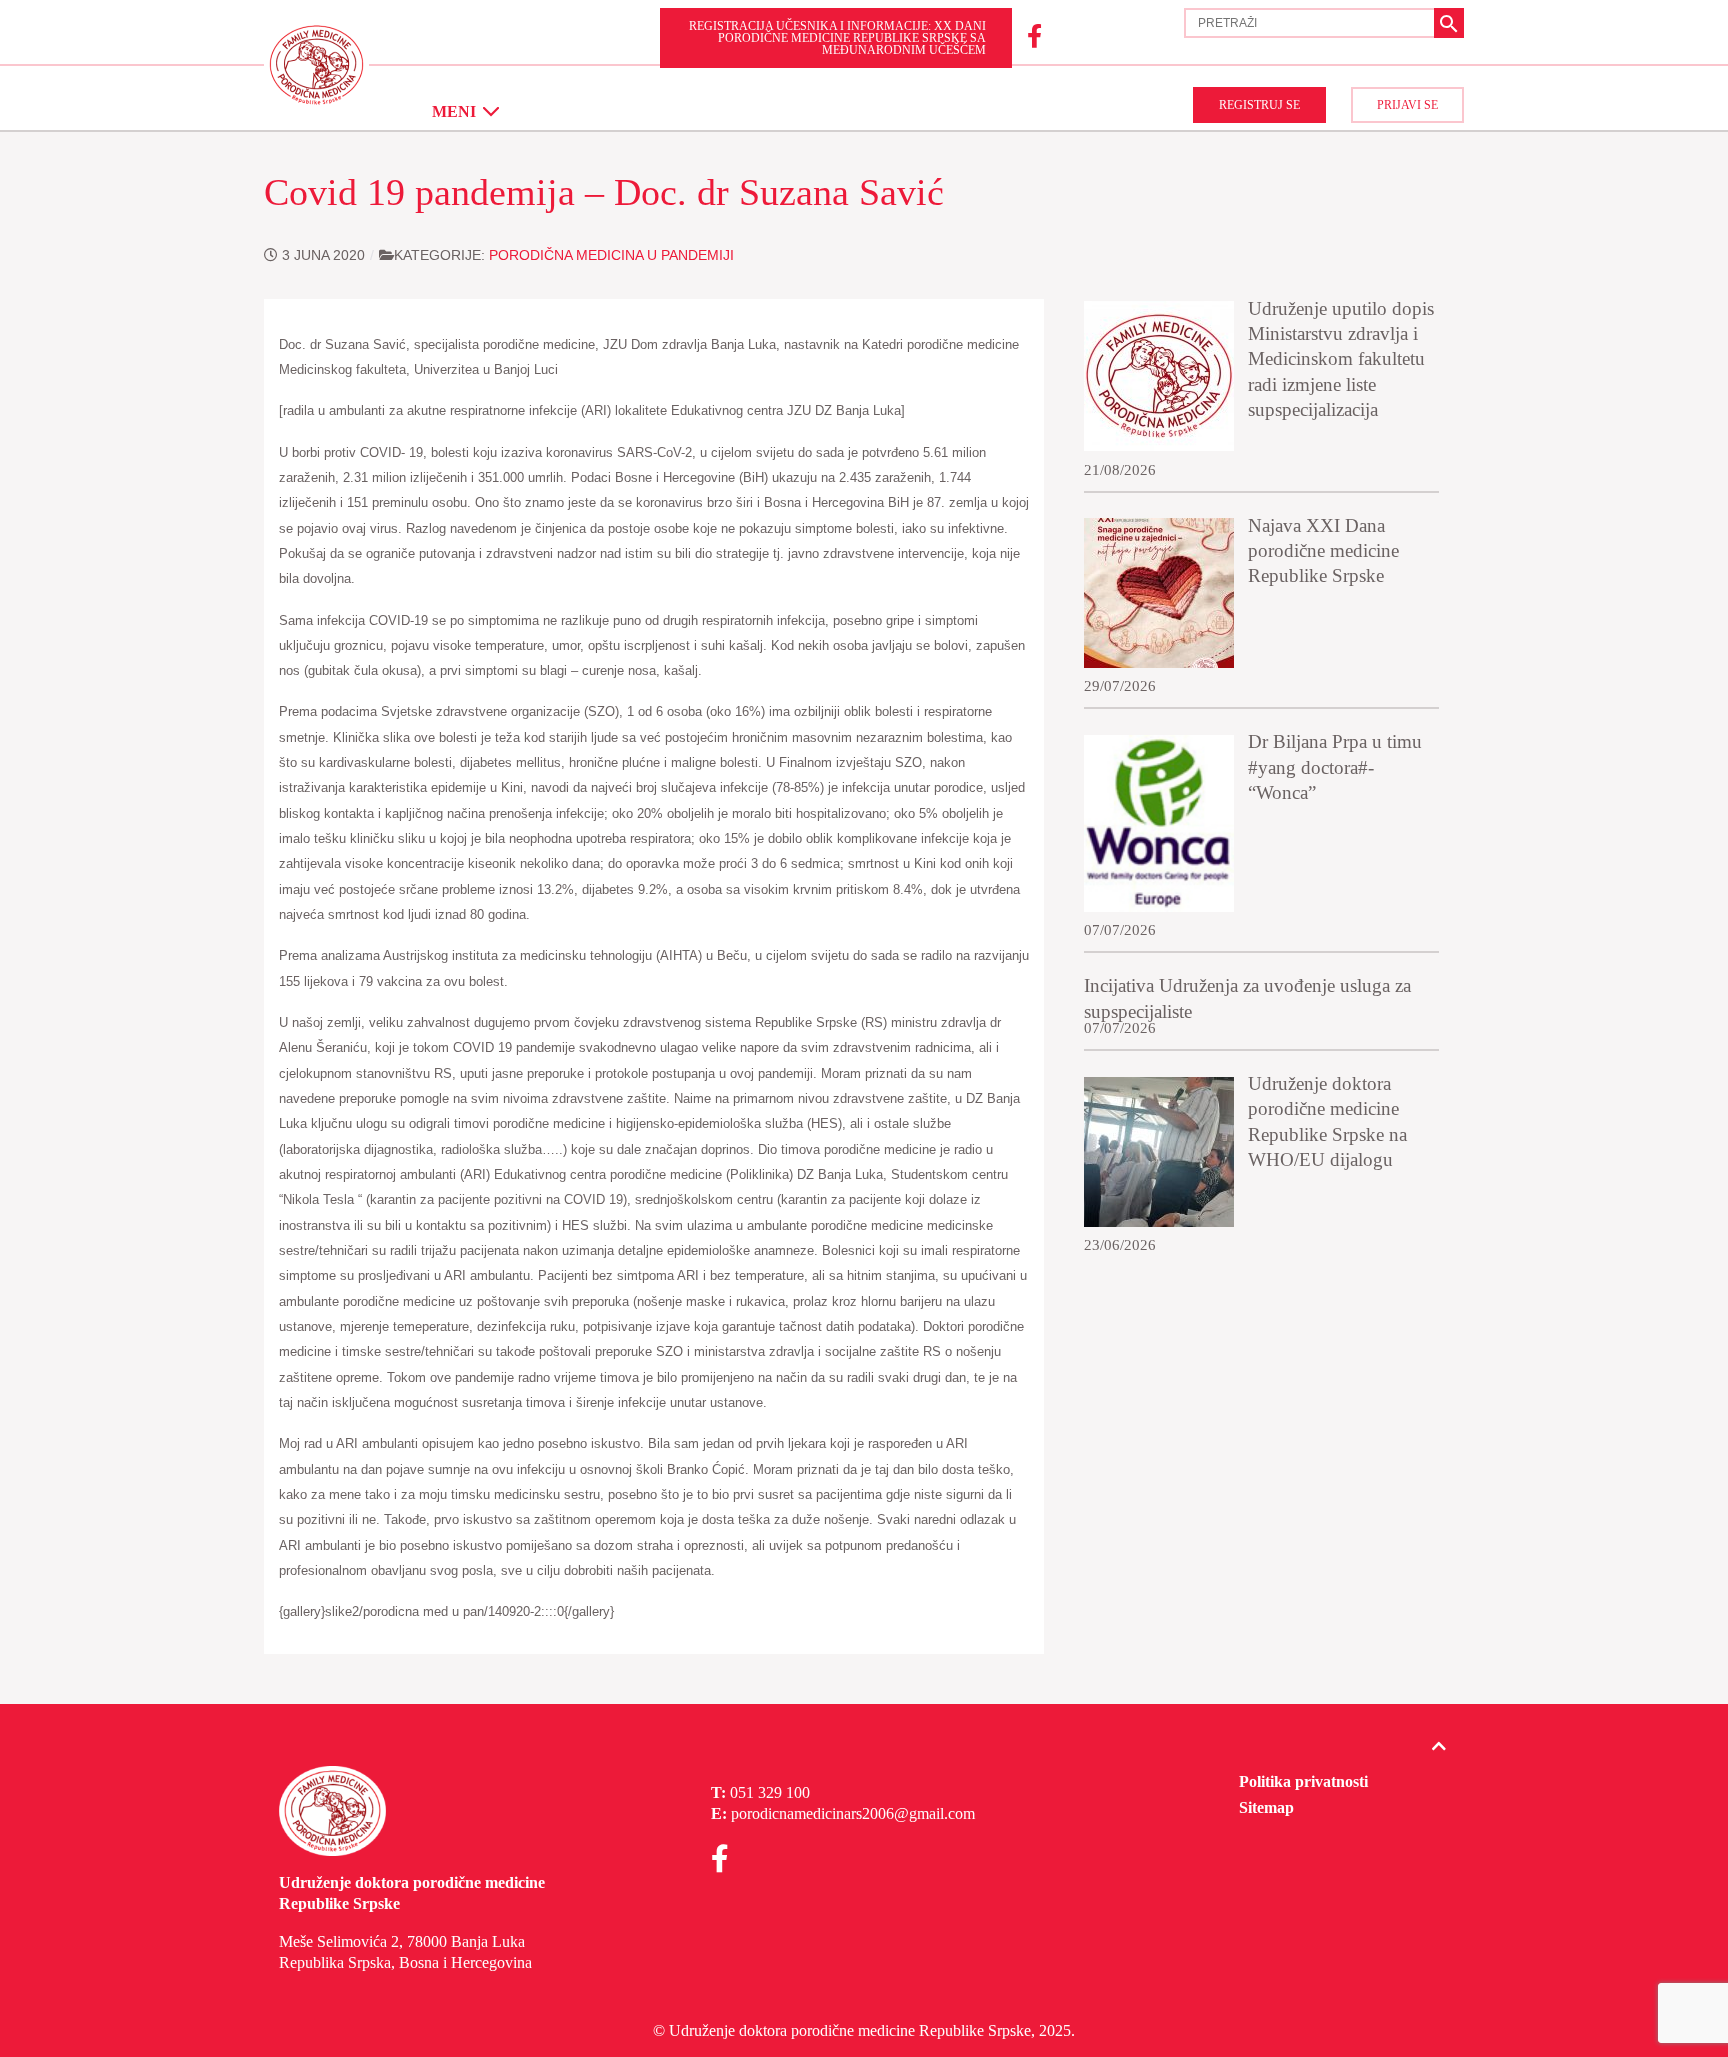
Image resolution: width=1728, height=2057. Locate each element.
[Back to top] (1439, 1747)
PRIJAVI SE (1407, 105)
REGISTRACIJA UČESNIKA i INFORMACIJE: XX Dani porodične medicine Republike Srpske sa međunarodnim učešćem (837, 38)
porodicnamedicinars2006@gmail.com (853, 1813)
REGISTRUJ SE (1259, 105)
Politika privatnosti (1303, 1781)
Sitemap (1266, 1807)
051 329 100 (770, 1792)
